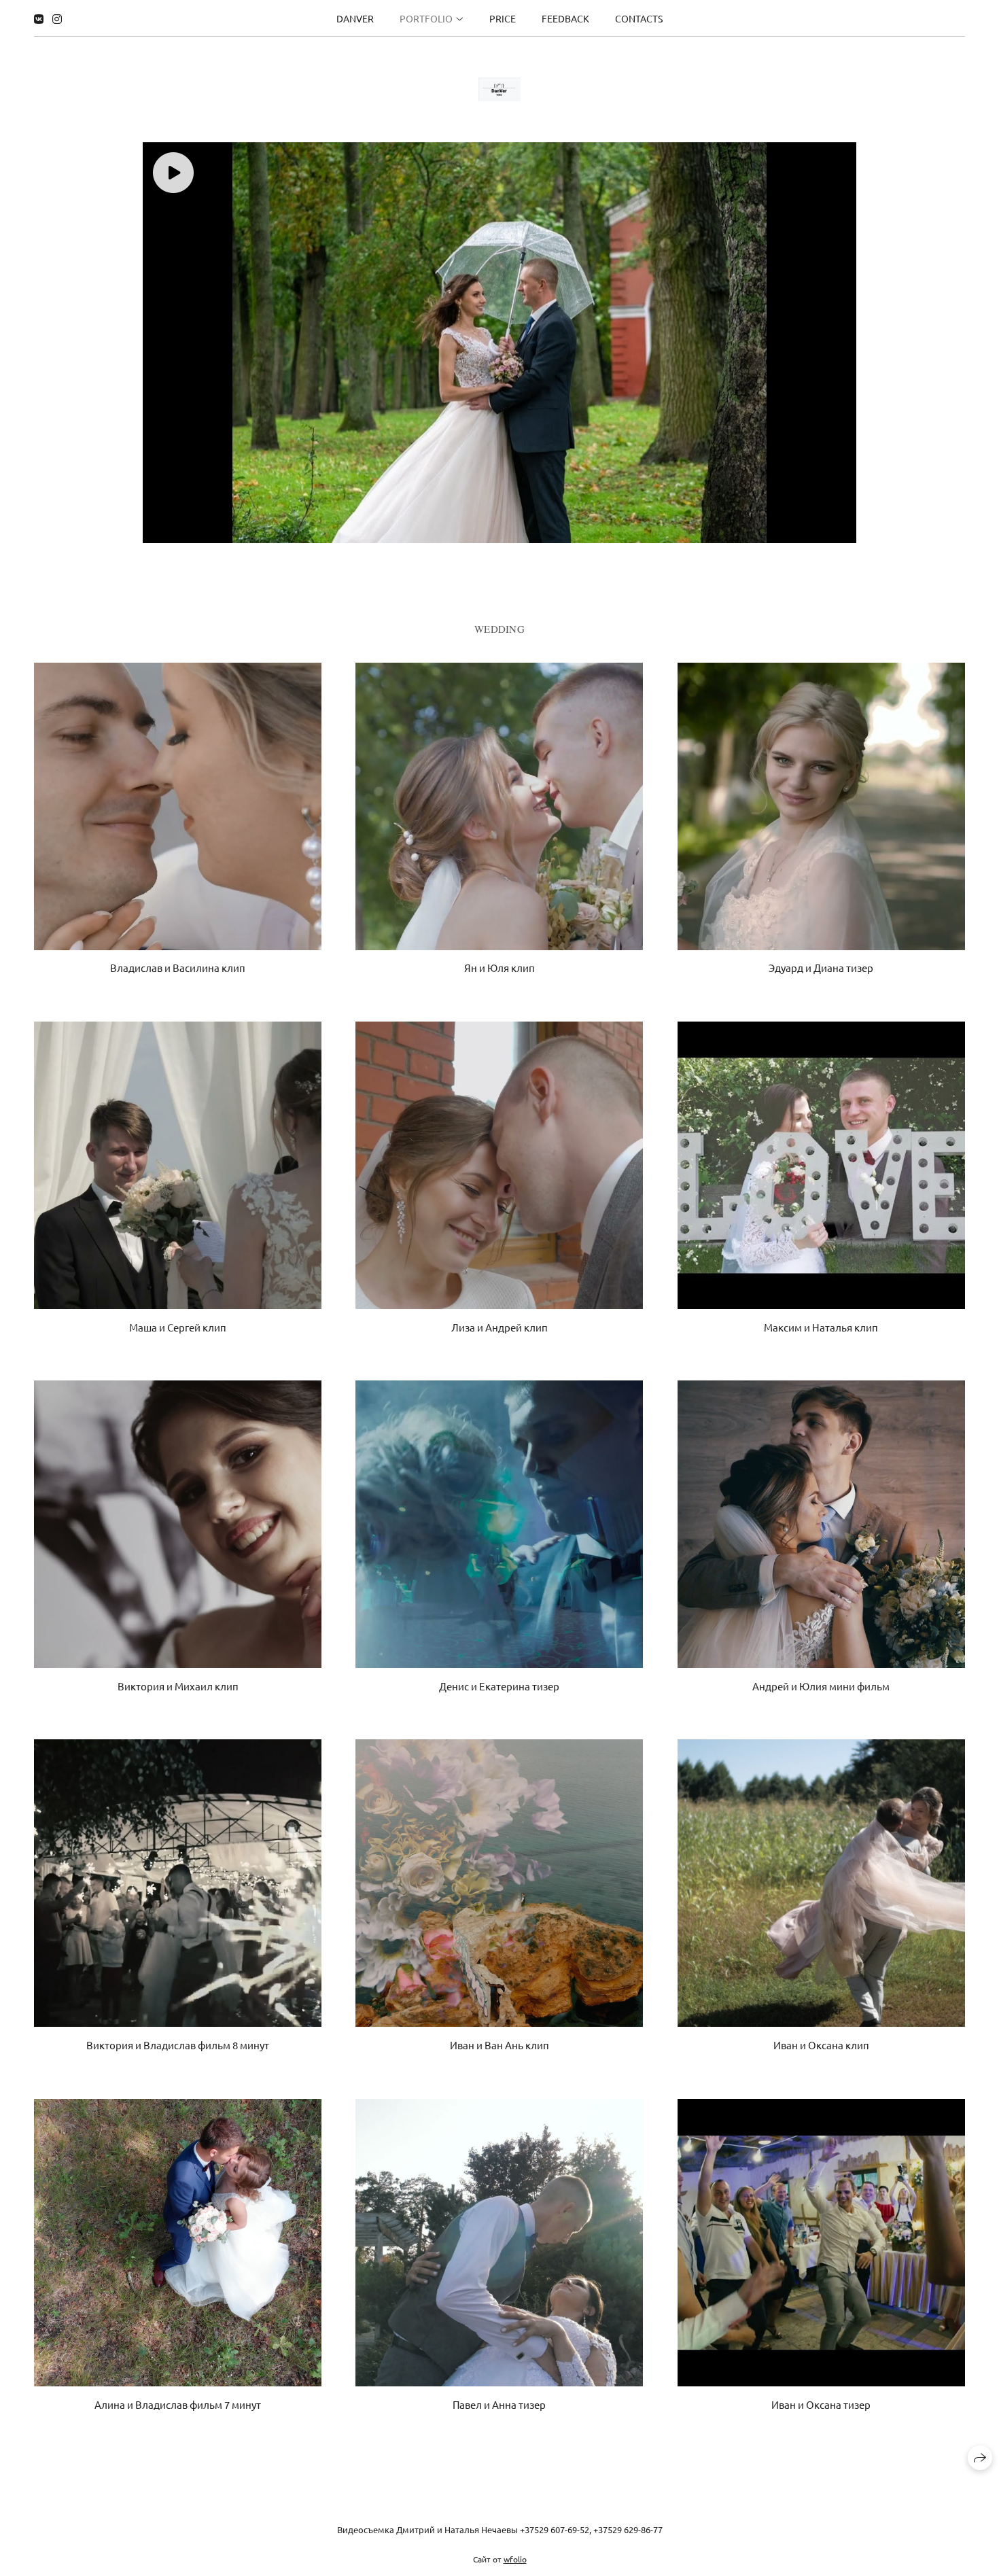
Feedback (565, 18)
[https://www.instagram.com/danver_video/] (57, 18)
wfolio (515, 2558)
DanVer (355, 18)
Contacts (639, 18)
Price (503, 18)
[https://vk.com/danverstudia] (39, 18)
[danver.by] (500, 89)
